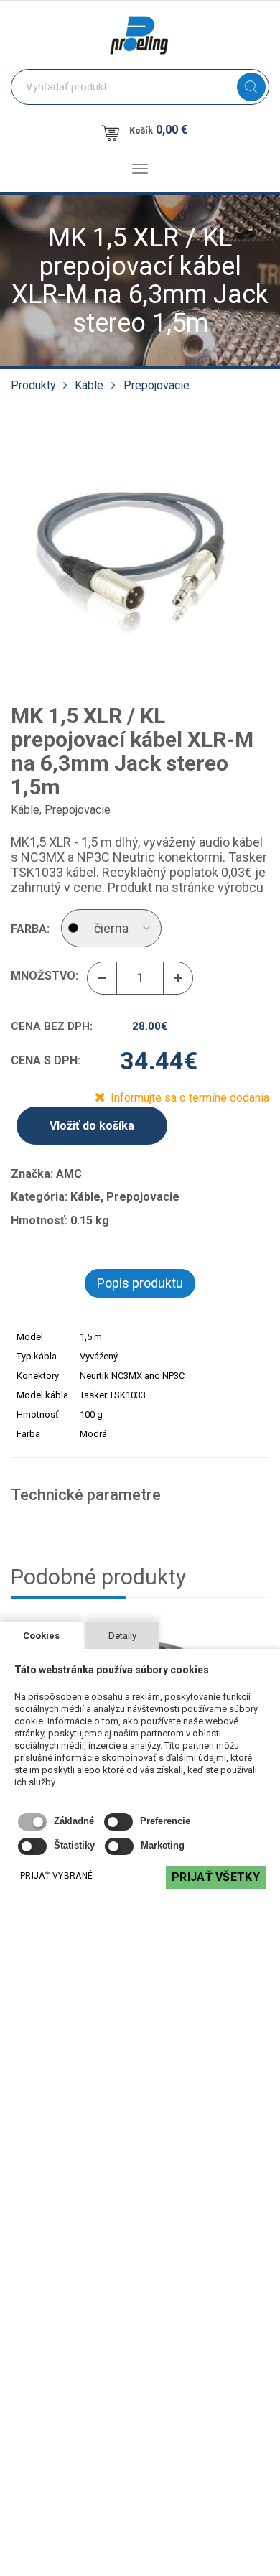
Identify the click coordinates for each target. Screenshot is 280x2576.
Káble (89, 385)
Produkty (33, 385)
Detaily (122, 1636)
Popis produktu (140, 1283)
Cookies (41, 1636)
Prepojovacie (157, 385)
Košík (158, 130)
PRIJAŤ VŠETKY (216, 1877)
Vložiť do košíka (92, 1126)
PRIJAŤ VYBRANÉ (56, 1876)
